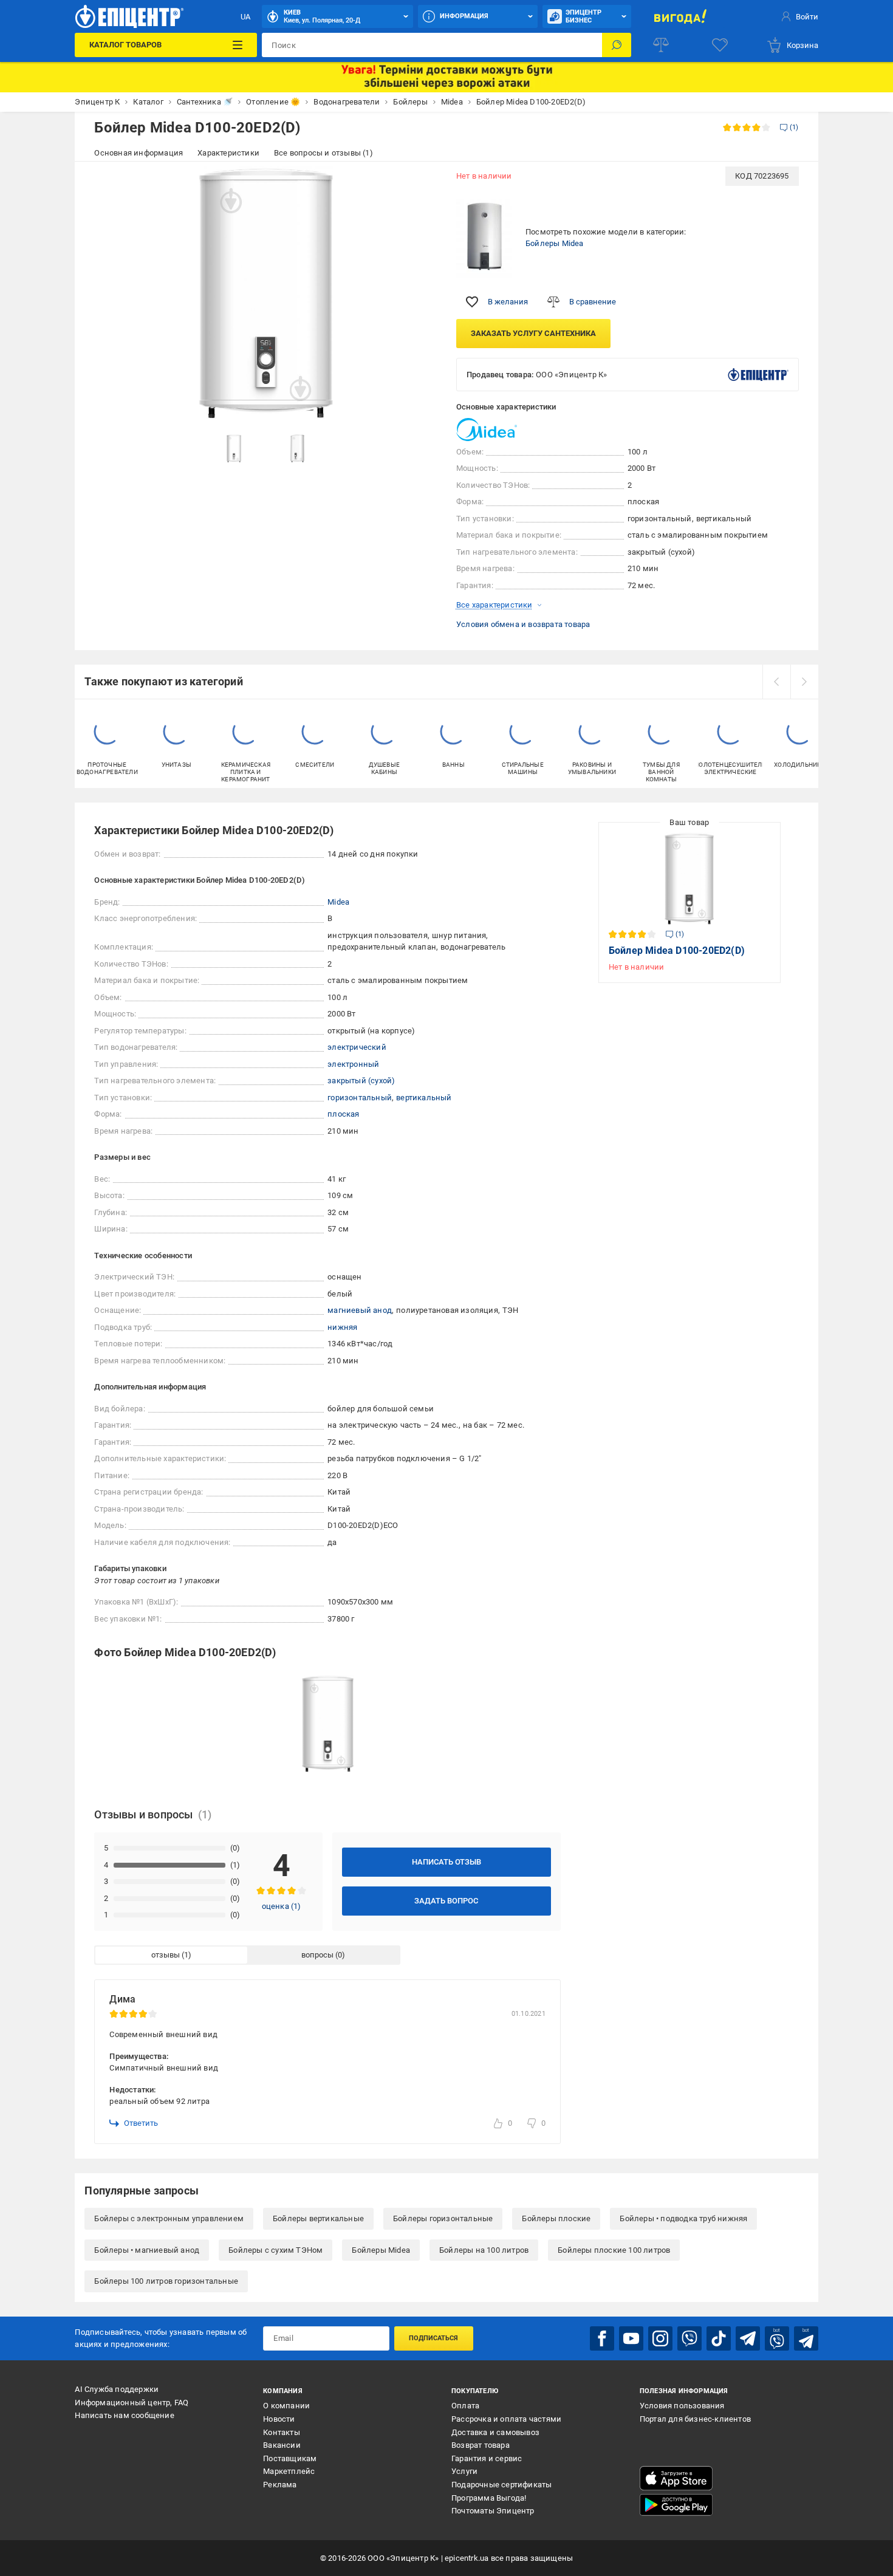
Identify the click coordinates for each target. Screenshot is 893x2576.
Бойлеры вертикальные (318, 2218)
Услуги (464, 2471)
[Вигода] (680, 16)
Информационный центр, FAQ (132, 2403)
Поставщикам (290, 2458)
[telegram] (748, 2338)
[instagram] (660, 2338)
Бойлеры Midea (555, 243)
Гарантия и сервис (487, 2458)
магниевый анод (360, 1310)
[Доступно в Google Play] (676, 2505)
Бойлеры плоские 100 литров (614, 2250)
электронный (353, 1064)
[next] (804, 682)
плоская (343, 1114)
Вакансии (282, 2445)
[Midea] (487, 430)
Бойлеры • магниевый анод (147, 2250)
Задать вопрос (446, 1901)
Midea (338, 902)
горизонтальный (360, 1098)
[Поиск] (617, 45)
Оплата (465, 2406)
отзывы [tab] (166, 1955)
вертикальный (424, 1098)
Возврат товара (481, 2445)
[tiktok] (719, 2338)
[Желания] (720, 45)
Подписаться (433, 2338)
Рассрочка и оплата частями (506, 2419)
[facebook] (602, 2338)
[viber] (689, 2338)
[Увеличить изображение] (420, 183)
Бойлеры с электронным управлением (169, 2218)
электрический (357, 1047)
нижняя (342, 1327)
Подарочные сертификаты (501, 2485)
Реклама (280, 2485)
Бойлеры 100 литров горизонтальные (166, 2281)
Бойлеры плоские (556, 2218)
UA (245, 17)
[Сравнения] (661, 45)
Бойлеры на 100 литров (484, 2250)
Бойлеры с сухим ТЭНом (275, 2250)
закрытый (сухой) (361, 1081)
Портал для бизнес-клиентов (695, 2419)
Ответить (141, 2123)
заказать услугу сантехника (533, 333)
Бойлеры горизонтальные (443, 2218)
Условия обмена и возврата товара (523, 624)
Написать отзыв (446, 1862)
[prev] (776, 682)
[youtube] (631, 2338)
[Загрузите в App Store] (676, 2478)
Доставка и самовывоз (495, 2432)
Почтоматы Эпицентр (493, 2511)
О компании (286, 2406)
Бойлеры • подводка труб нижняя (683, 2218)
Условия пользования (682, 2406)
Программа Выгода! (489, 2498)
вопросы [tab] (317, 1955)
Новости (279, 2419)
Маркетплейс (289, 2471)
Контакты (282, 2432)
